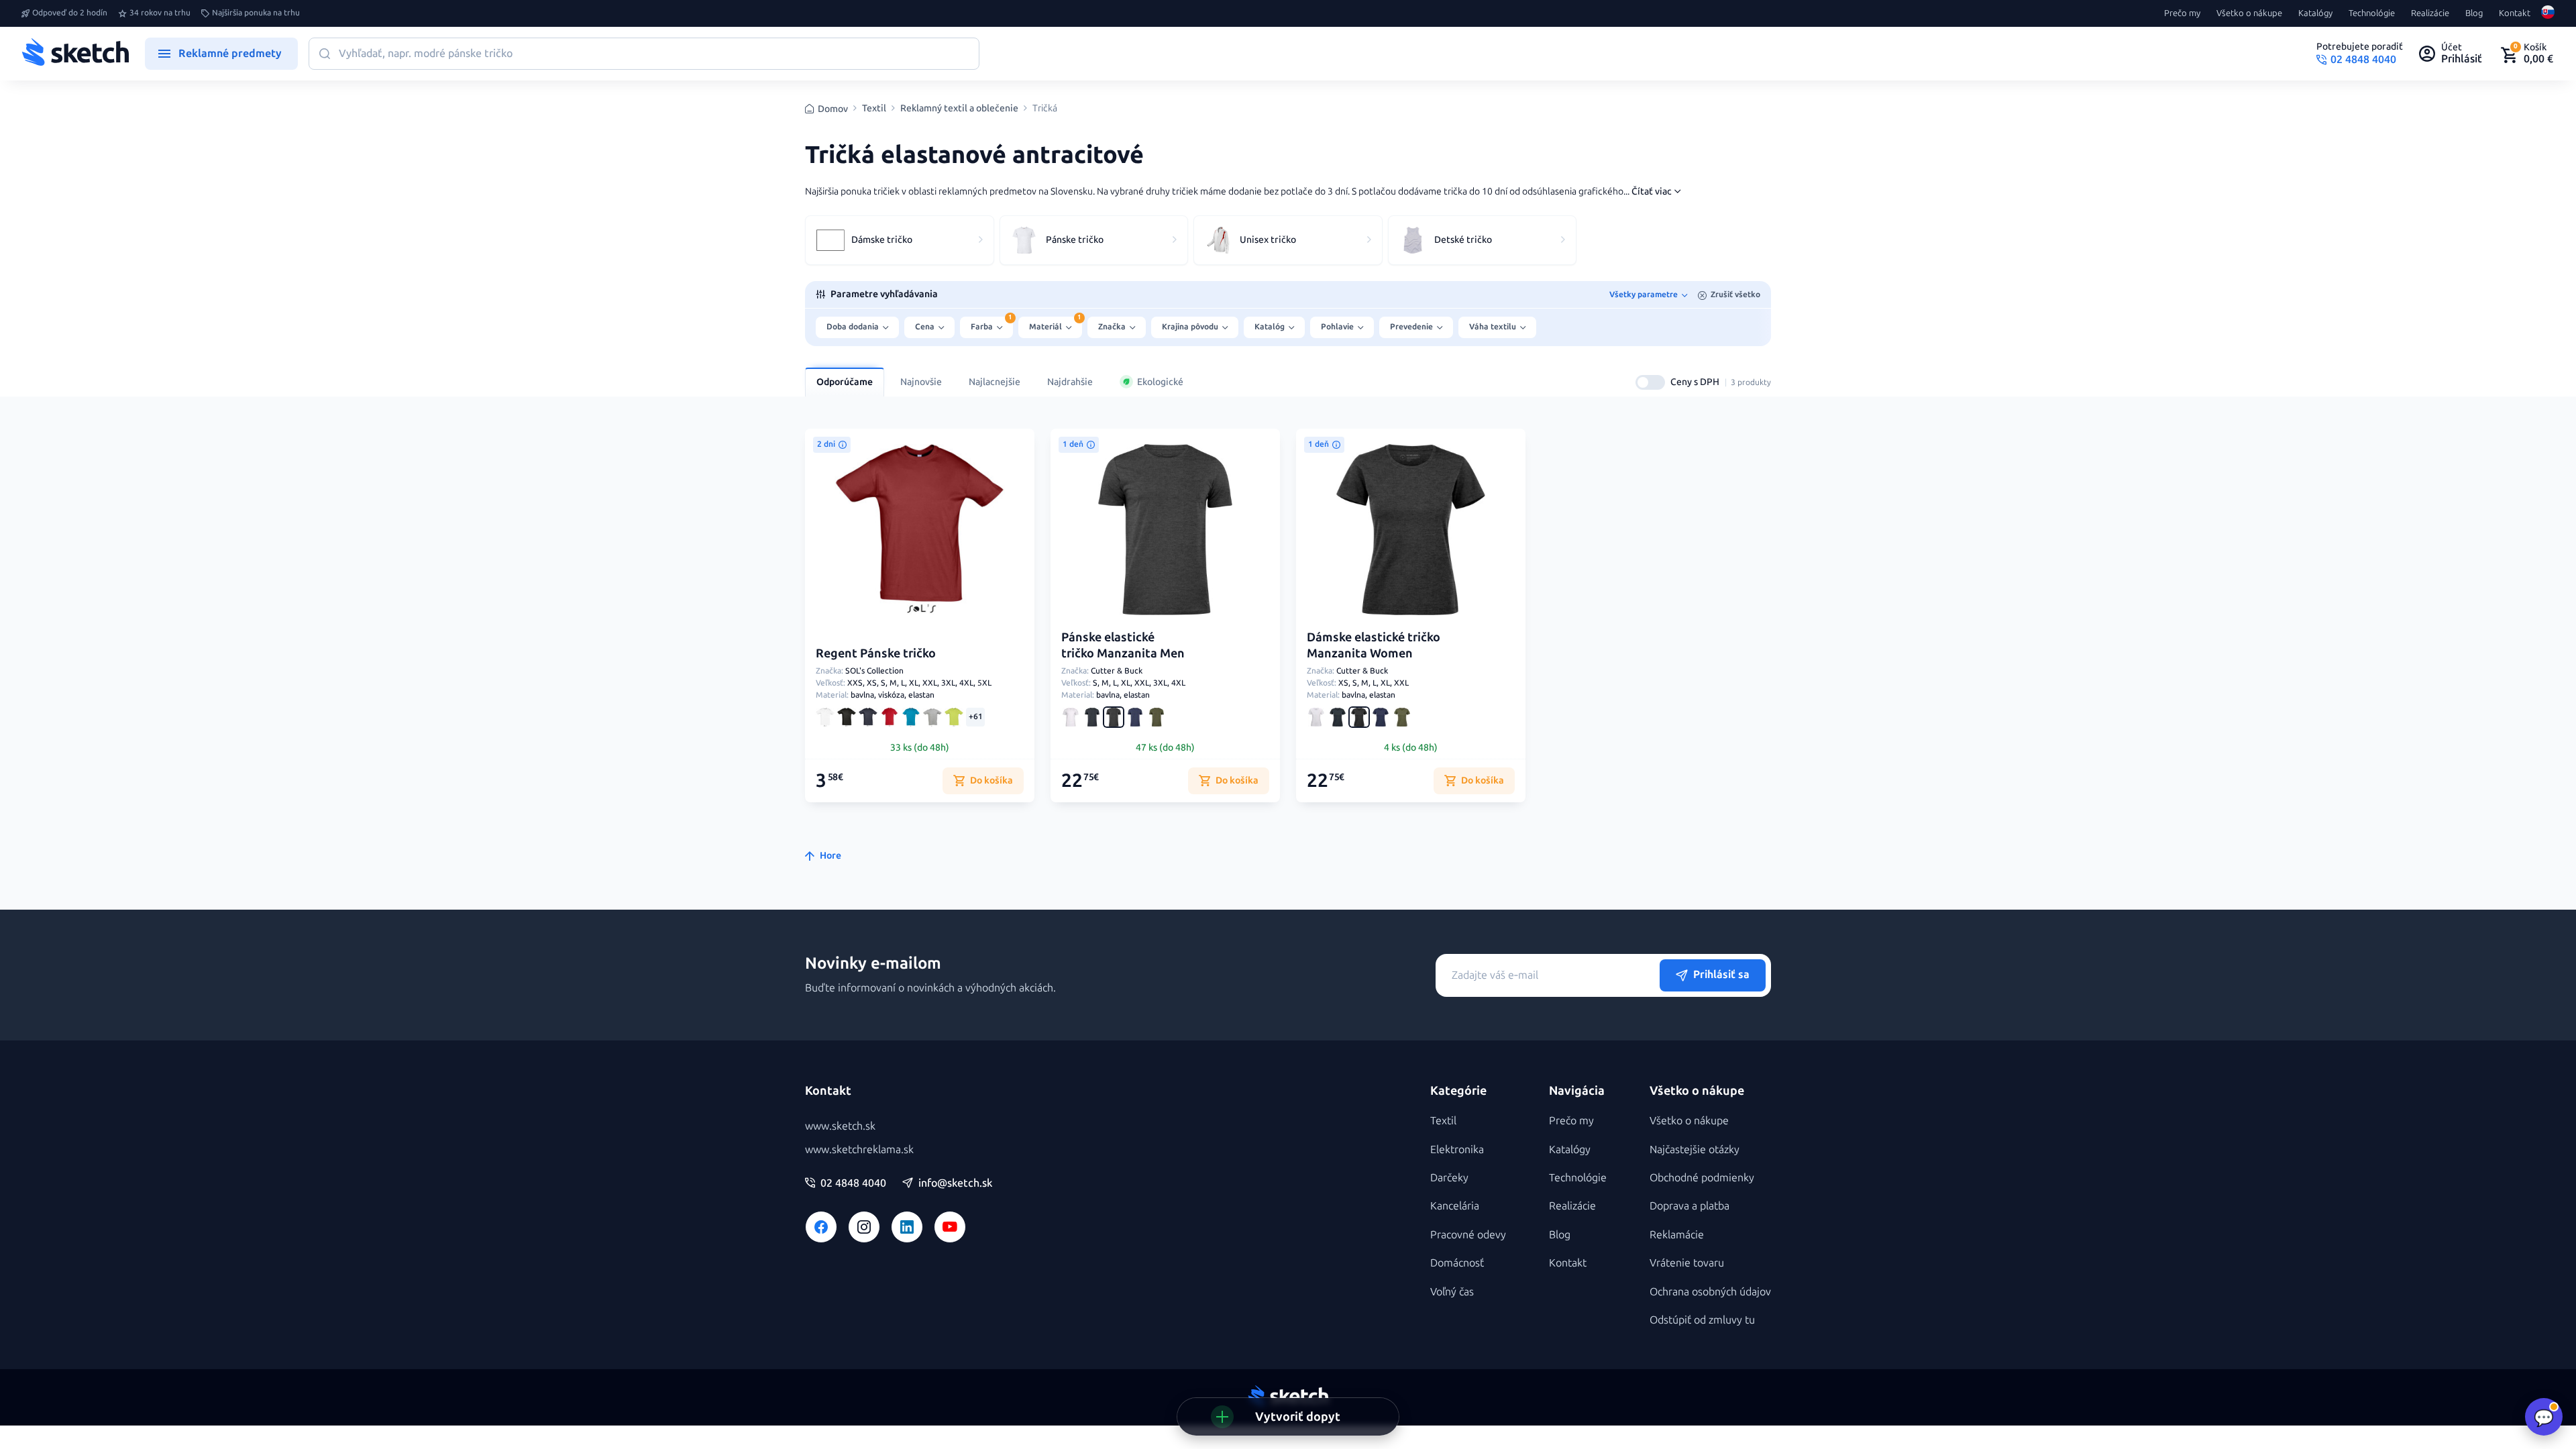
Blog (2474, 13)
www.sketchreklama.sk (859, 1149)
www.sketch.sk (840, 1126)
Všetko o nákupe (2249, 13)
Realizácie (2430, 13)
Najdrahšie (1070, 382)
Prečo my (2182, 13)
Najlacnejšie (995, 382)
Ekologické (1160, 382)
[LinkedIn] (907, 1227)
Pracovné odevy (1468, 1235)
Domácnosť (1457, 1263)
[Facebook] (821, 1227)
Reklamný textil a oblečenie (959, 109)
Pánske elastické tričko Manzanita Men (1123, 645)
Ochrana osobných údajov (1710, 1292)
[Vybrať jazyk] (2548, 13)
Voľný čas (1452, 1292)
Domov (833, 109)
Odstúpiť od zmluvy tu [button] (1702, 1320)
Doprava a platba (1689, 1206)
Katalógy (2315, 13)
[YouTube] (950, 1227)
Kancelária (1455, 1206)
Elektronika (1457, 1149)
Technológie (2372, 13)
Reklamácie (1677, 1235)
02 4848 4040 (853, 1183)
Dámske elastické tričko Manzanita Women (1374, 645)
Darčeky (1449, 1178)
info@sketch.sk (955, 1183)
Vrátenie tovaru (1687, 1263)
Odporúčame (845, 382)
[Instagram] (864, 1227)
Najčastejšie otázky (1695, 1149)
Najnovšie (921, 382)
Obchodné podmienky (1702, 1178)
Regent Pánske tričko (876, 653)
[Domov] (75, 54)
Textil (874, 109)
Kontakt (2515, 13)
